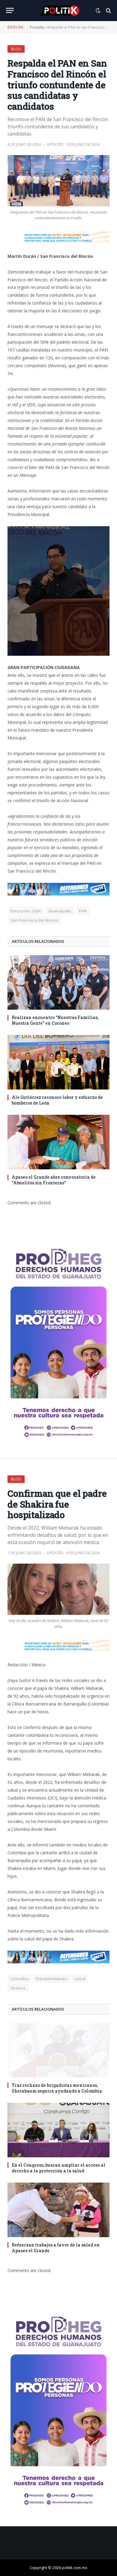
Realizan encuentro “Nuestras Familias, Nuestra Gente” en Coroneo (55, 1020)
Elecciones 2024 (26, 911)
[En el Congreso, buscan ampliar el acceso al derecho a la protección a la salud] (58, 2130)
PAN (83, 911)
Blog (16, 49)
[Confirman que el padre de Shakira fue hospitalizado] (58, 1589)
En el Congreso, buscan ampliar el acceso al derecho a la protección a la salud (58, 2168)
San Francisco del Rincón (34, 920)
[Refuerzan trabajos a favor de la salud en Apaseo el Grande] (58, 2210)
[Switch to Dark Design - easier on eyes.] (98, 11)
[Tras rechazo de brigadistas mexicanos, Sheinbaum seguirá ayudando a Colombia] (58, 2050)
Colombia (19, 1979)
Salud (80, 1979)
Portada (37, 27)
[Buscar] (108, 10)
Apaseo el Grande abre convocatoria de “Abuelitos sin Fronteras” (54, 1180)
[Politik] (58, 11)
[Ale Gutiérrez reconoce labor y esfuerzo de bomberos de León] (58, 1062)
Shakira (18, 1988)
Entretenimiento (51, 1979)
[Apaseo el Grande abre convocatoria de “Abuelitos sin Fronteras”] (58, 1142)
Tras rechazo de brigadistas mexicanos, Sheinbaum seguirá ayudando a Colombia (57, 2088)
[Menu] (10, 10)
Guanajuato (60, 911)
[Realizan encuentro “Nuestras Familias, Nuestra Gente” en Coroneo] (58, 982)
